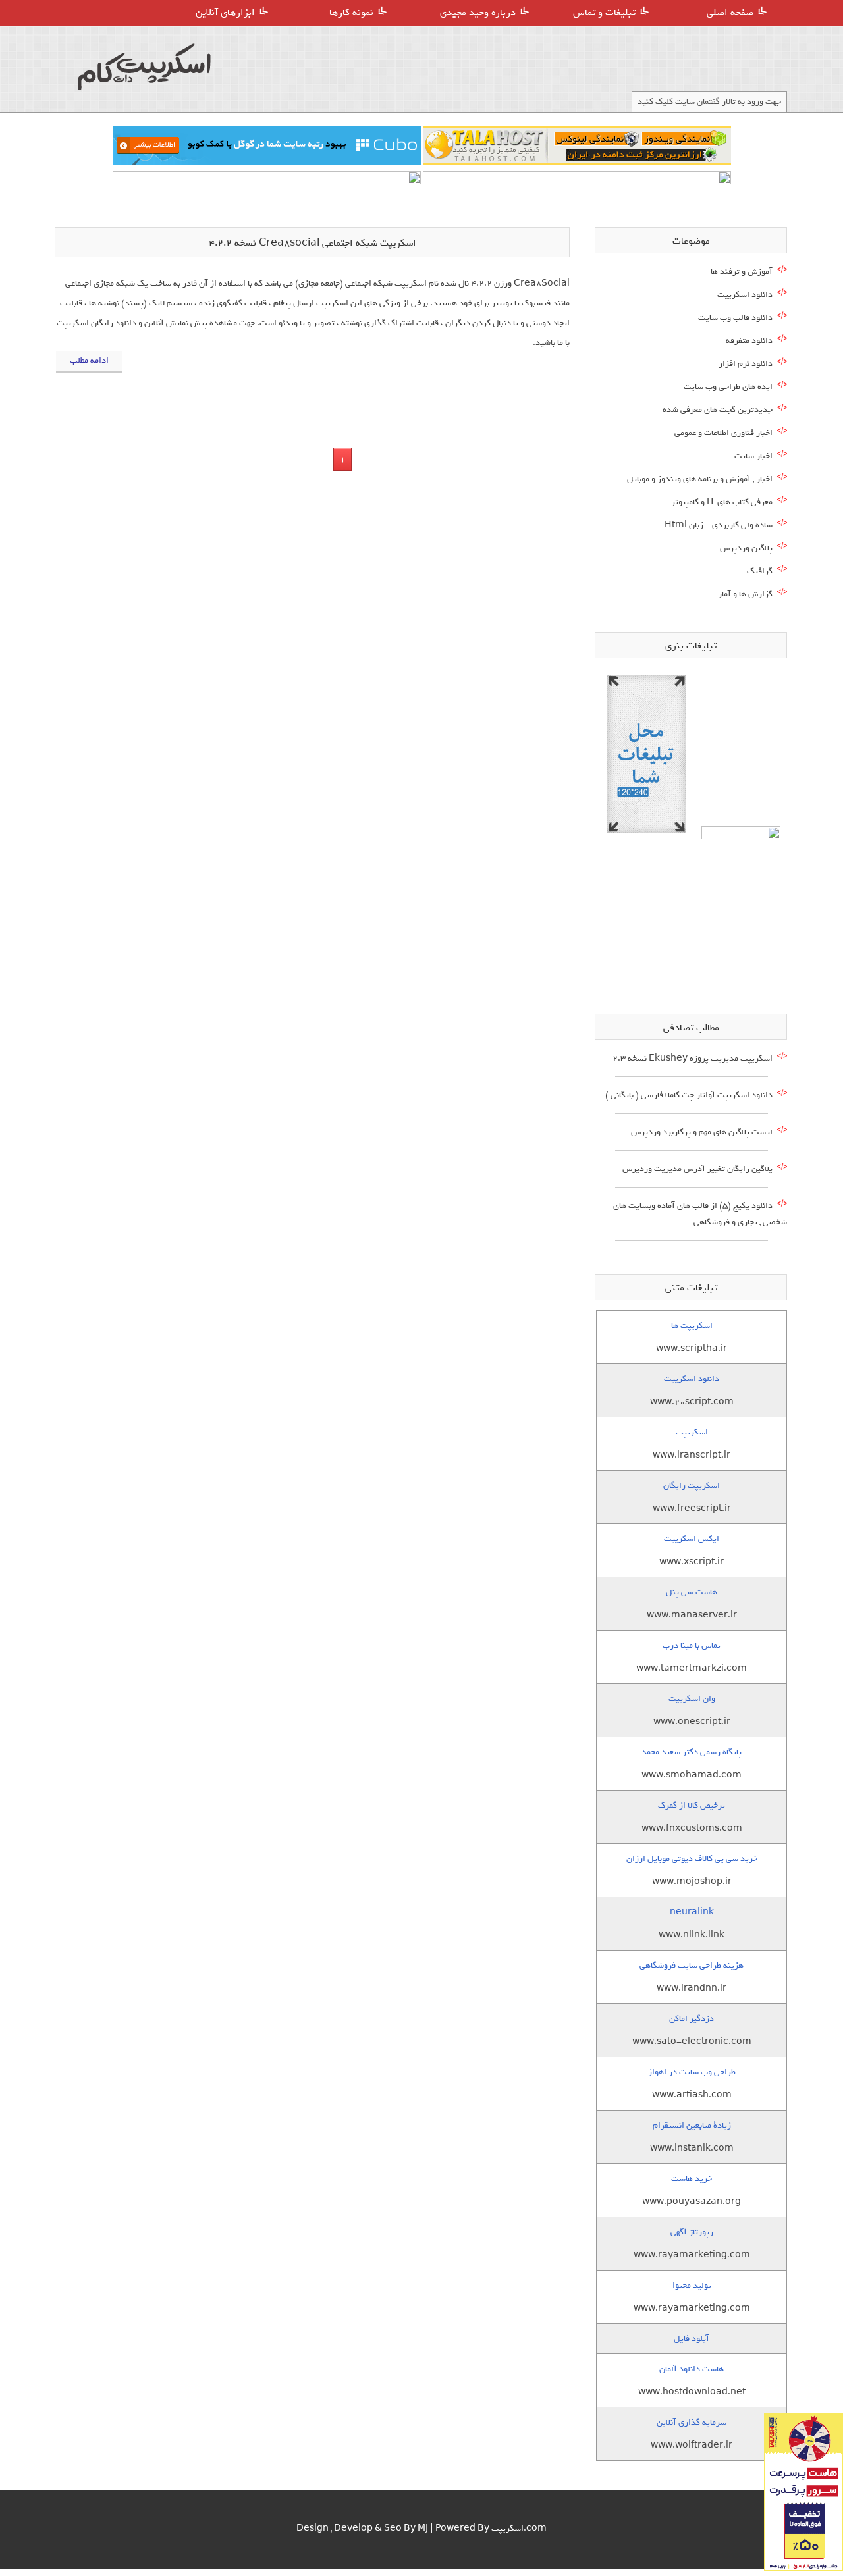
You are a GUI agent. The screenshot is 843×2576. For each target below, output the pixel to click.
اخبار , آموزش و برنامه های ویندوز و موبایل (700, 479)
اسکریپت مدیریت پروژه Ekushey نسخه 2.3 (693, 1058)
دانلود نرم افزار (746, 364)
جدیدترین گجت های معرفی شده (718, 410)
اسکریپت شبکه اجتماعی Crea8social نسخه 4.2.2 (313, 243)
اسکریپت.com (519, 2528)
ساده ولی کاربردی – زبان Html (719, 525)
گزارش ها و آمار (745, 594)
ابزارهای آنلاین (225, 13)
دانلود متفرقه (749, 341)
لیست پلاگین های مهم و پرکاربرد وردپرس (702, 1132)
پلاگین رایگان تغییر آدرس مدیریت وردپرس (697, 1169)
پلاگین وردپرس (746, 548)
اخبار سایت (753, 456)
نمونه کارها (351, 13)
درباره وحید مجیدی (478, 13)
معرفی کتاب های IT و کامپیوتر (722, 502)
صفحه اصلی (730, 13)
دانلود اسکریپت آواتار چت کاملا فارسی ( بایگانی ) (689, 1095)
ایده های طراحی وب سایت (728, 387)
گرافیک (760, 571)
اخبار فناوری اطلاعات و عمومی (723, 433)
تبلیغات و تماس (604, 13)
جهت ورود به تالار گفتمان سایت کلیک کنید (709, 102)
